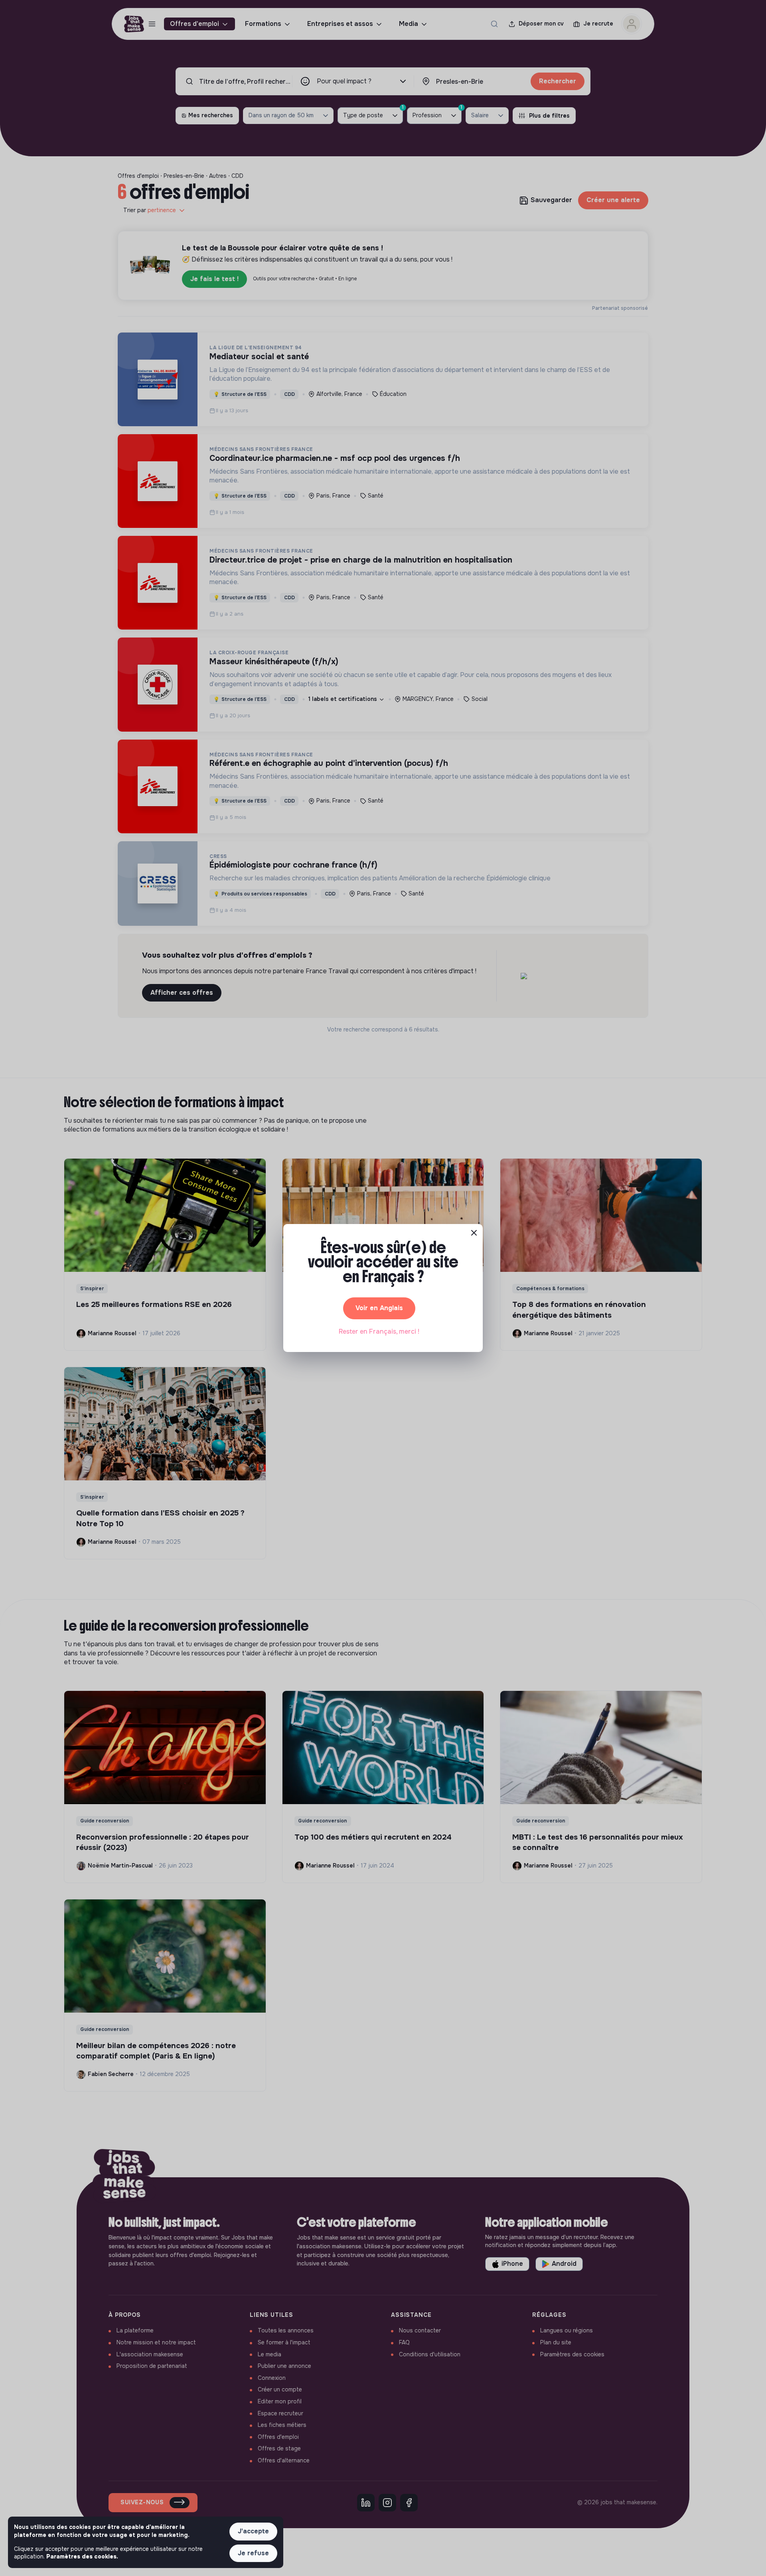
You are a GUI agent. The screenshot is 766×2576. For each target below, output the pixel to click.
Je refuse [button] (253, 2553)
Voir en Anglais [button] (379, 1308)
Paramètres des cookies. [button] (82, 2556)
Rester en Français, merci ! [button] (379, 1331)
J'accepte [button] (253, 2531)
